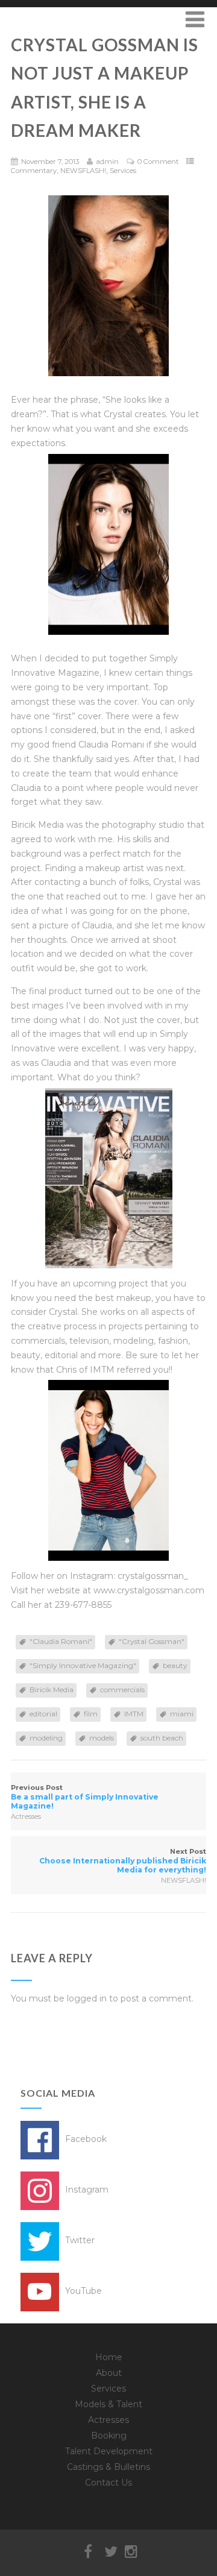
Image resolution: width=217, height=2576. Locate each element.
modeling (46, 1738)
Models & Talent (108, 2404)
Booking (109, 2436)
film (91, 1714)
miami (182, 1714)
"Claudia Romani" (61, 1641)
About (109, 2373)
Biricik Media (52, 1690)
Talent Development (109, 2451)
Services (123, 171)
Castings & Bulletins (108, 2467)
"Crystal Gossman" (152, 1641)
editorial (43, 1714)
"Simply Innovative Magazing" (83, 1665)
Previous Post (85, 1797)
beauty (175, 1665)
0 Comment (158, 162)
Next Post (123, 1861)
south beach (162, 1738)
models (102, 1738)
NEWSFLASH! (83, 171)
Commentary (34, 171)
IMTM (134, 1714)
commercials (122, 1690)
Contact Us (108, 2483)
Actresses (26, 1816)
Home (109, 2357)
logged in (87, 1998)
